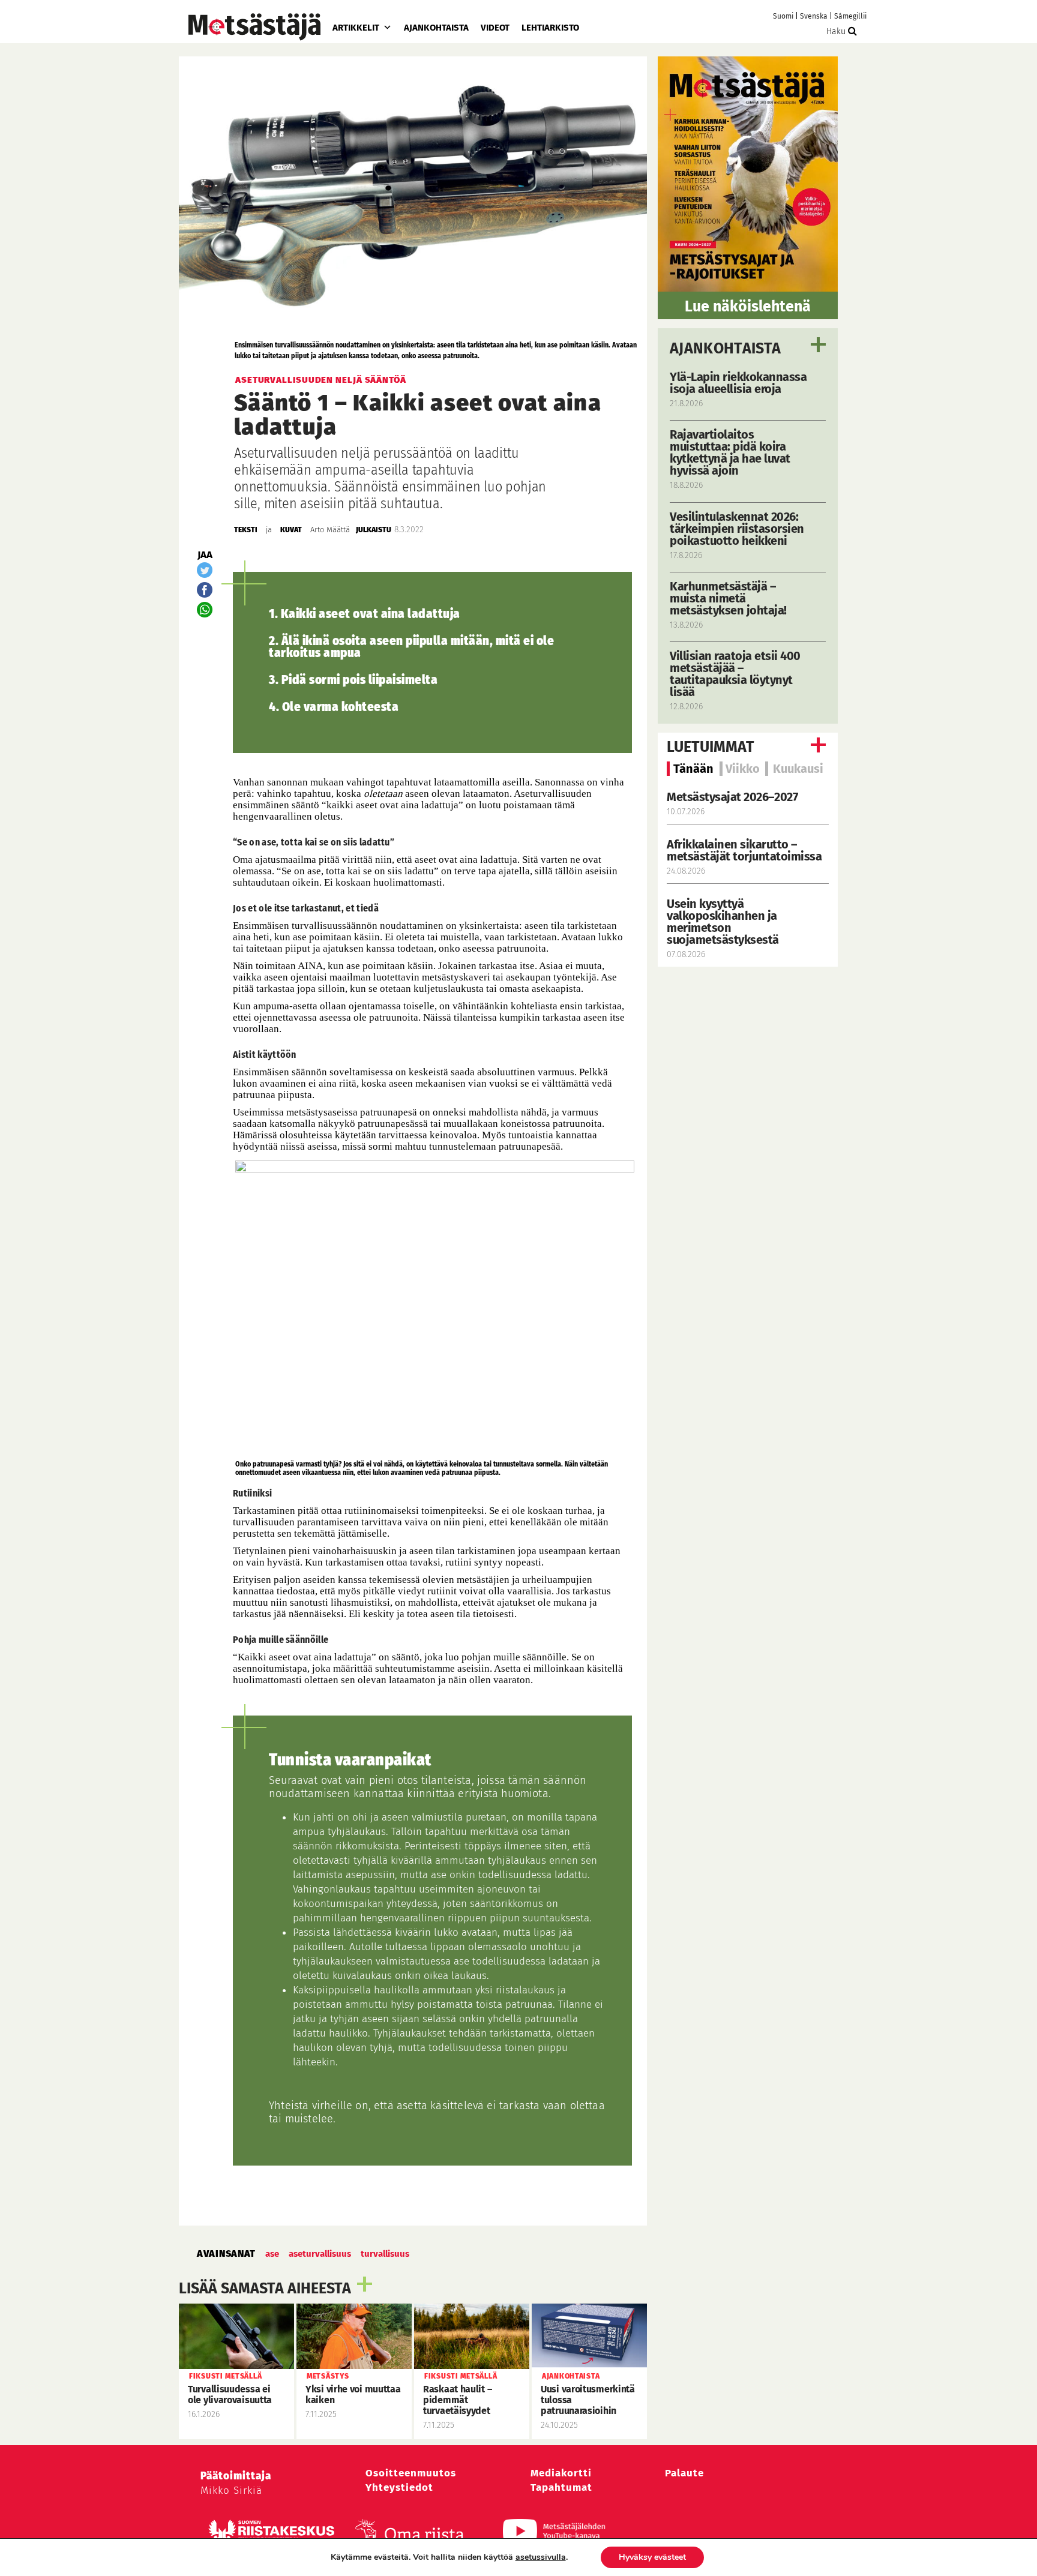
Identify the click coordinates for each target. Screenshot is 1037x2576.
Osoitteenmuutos (411, 2473)
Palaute (684, 2473)
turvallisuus (385, 2254)
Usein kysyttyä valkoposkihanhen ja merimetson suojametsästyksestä (724, 922)
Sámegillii (850, 16)
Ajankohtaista (436, 28)
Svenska (814, 16)
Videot (495, 28)
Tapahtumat (561, 2487)
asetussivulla (541, 2557)
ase (272, 2254)
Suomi (783, 16)
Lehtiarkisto (550, 28)
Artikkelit (356, 28)
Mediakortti (561, 2473)
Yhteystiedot (399, 2487)
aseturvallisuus (320, 2254)
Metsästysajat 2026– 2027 (732, 797)
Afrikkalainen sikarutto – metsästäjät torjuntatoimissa (744, 850)
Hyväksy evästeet (652, 2557)
